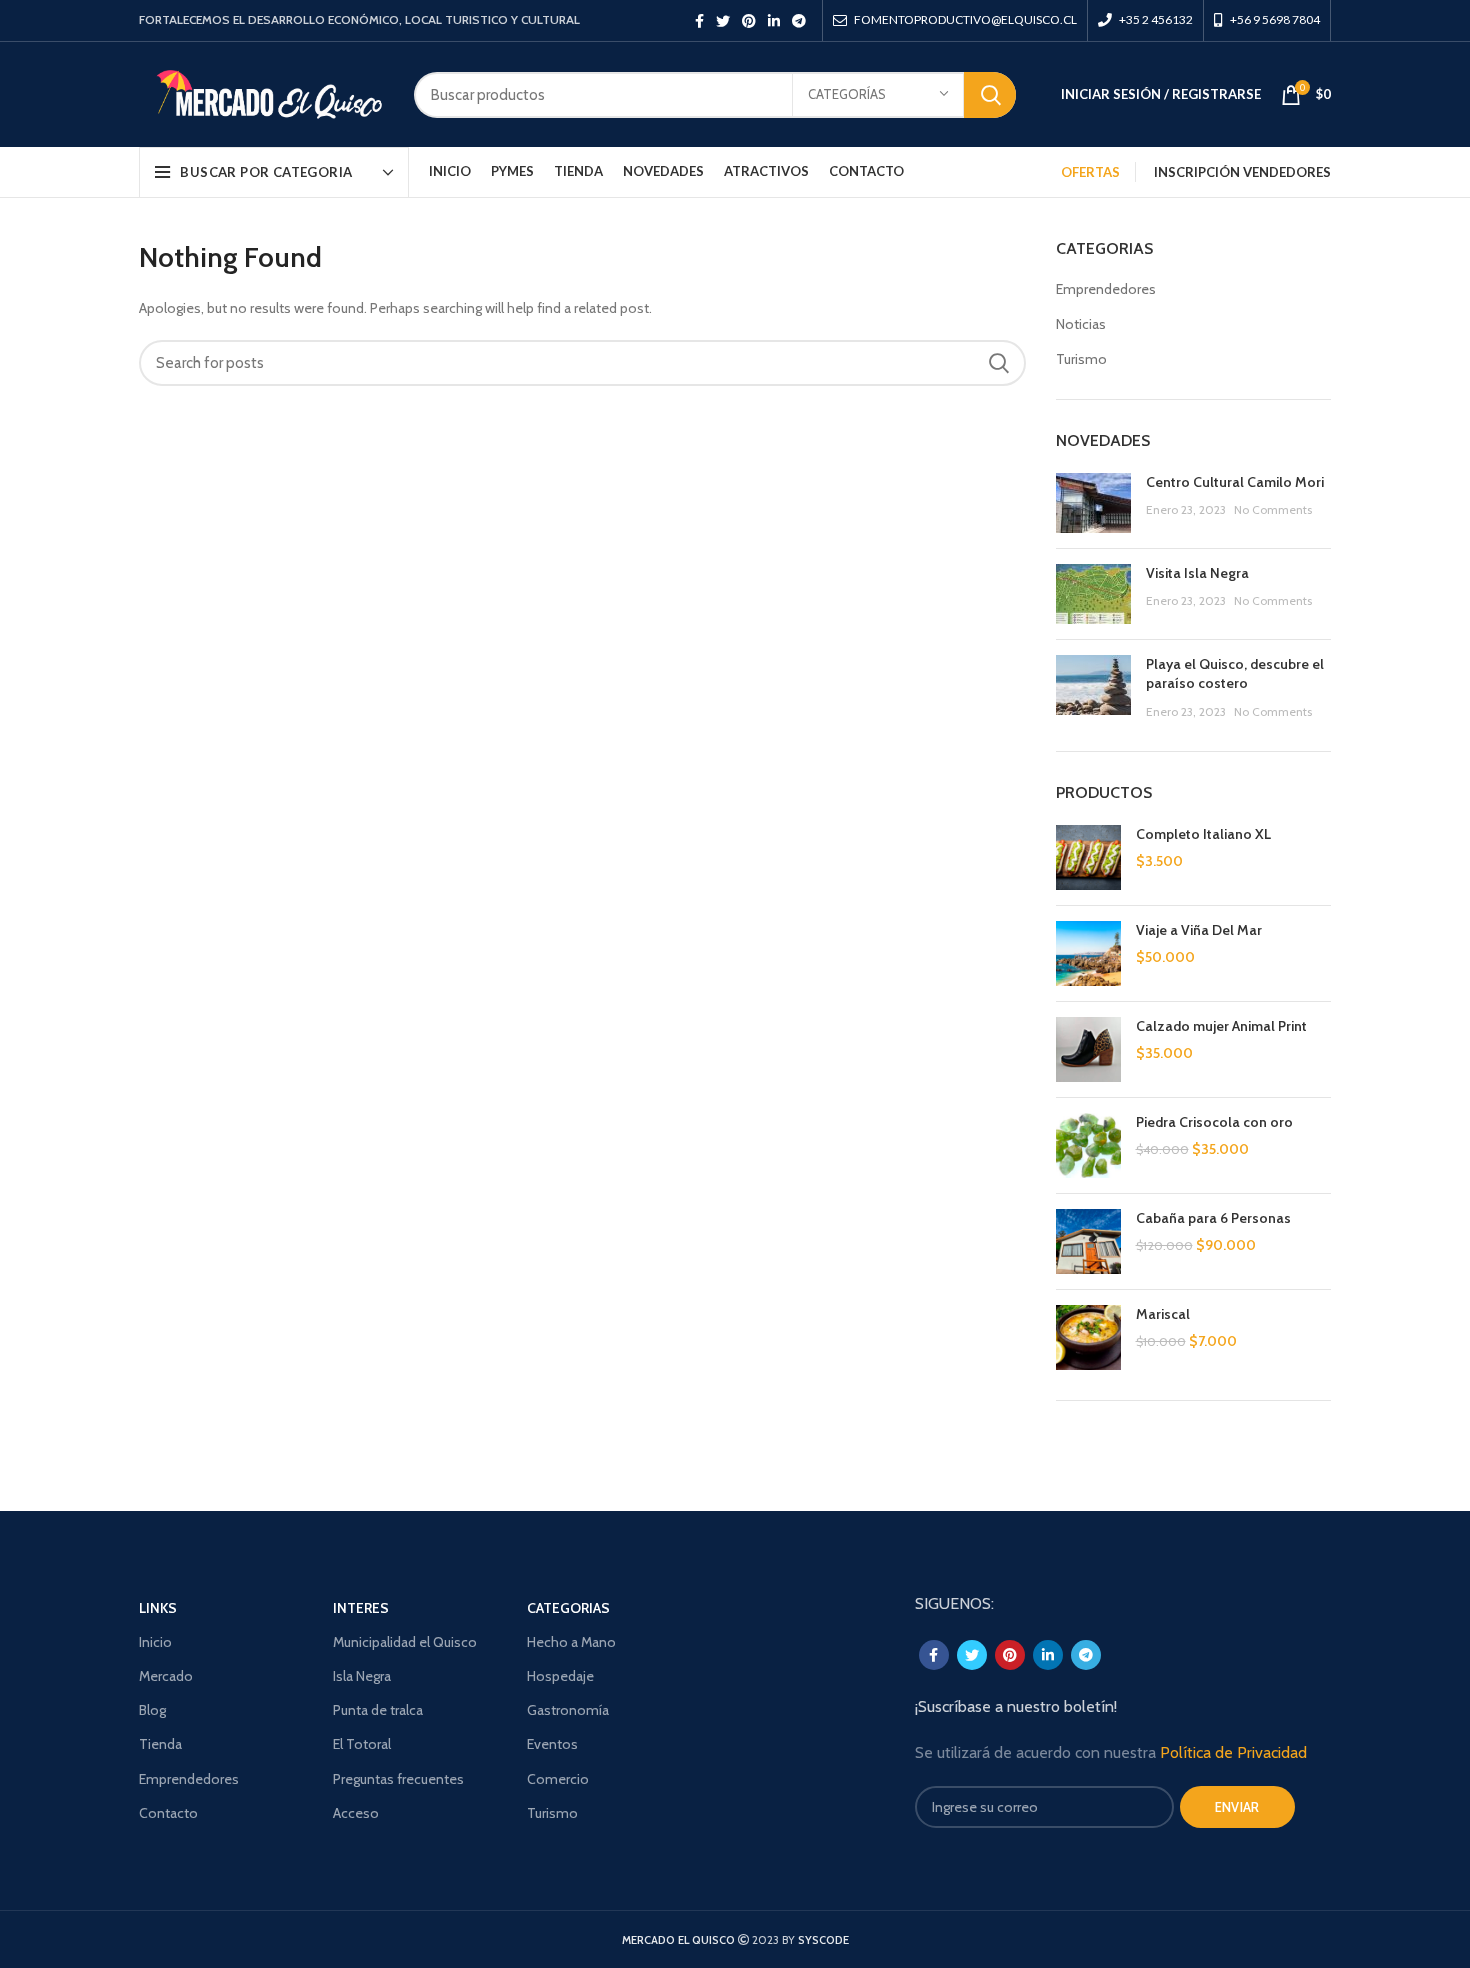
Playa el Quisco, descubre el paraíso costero (1235, 674)
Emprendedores (1106, 289)
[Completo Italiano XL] (1088, 857)
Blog (152, 1710)
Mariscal (1163, 1314)
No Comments (1273, 509)
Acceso (356, 1813)
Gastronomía (568, 1710)
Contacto (168, 1813)
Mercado (166, 1676)
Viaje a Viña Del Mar (1199, 930)
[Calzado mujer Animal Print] (1088, 1049)
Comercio (558, 1779)
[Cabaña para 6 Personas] (1088, 1241)
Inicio (155, 1642)
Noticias (1081, 324)
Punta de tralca (378, 1710)
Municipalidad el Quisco (405, 1642)
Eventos (552, 1744)
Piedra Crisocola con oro (1214, 1122)
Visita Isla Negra (1197, 573)
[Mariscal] (1088, 1337)
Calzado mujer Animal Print (1221, 1026)
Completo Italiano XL (1203, 834)
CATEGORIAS (568, 1608)
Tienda (160, 1744)
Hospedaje (560, 1676)
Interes (361, 1608)
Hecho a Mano (571, 1642)
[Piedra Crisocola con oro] (1088, 1145)
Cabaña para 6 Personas (1213, 1218)
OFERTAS (1090, 172)
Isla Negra (362, 1676)
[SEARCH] (990, 95)
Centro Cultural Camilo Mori (1235, 482)
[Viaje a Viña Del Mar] (1088, 953)
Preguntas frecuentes (398, 1779)
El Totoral (362, 1744)
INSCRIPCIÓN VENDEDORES (1242, 172)
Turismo (1081, 359)
